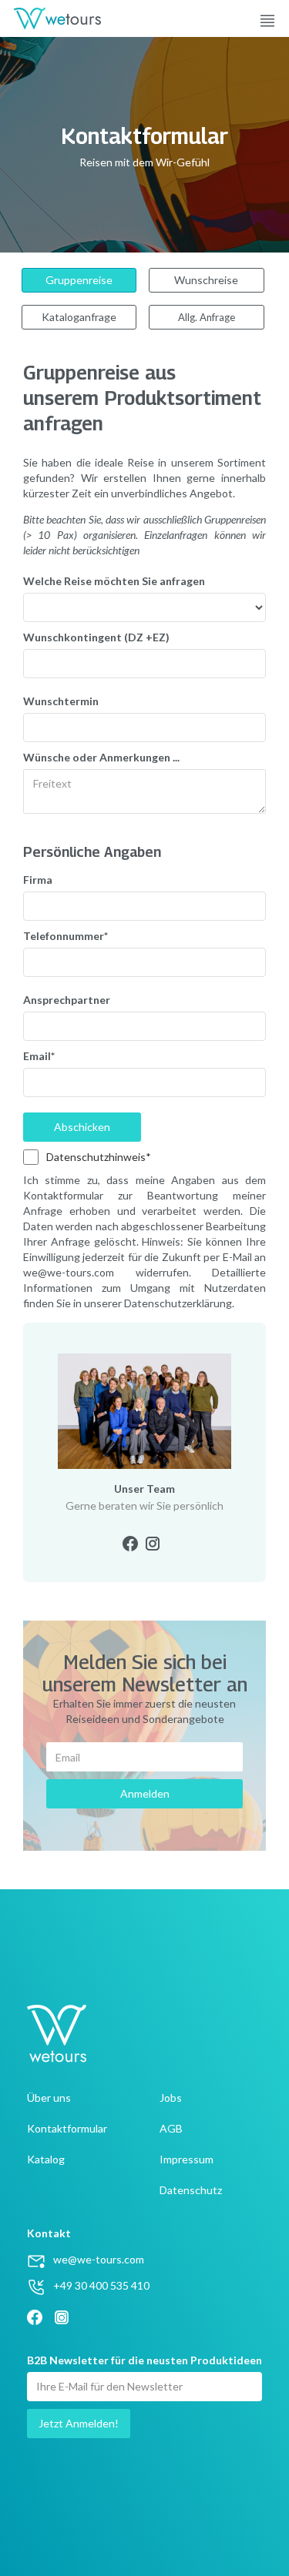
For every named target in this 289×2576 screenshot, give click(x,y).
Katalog (46, 2159)
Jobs (171, 2098)
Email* (39, 1056)
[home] (50, 18)
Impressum (187, 2159)
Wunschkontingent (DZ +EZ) (96, 637)
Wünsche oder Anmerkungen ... (101, 757)
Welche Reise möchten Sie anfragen (114, 581)
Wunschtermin (61, 701)
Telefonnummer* (66, 936)
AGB (171, 2128)
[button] (274, 18)
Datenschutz (191, 2190)
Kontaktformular (67, 2128)
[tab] (79, 280)
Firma (38, 880)
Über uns (49, 2098)
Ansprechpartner (67, 1000)
